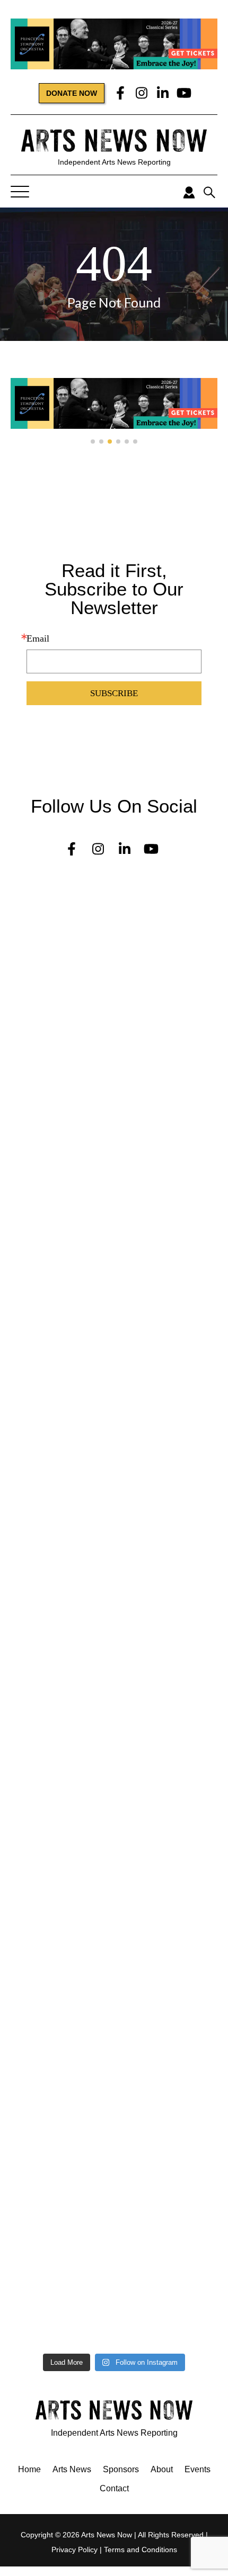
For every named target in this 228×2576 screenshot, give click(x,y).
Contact (114, 2488)
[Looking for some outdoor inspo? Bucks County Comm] (114, 1616)
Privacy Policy (74, 2550)
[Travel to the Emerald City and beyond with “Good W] (114, 2167)
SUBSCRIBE (114, 693)
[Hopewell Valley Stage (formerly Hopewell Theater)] (114, 905)
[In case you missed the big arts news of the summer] (114, 1736)
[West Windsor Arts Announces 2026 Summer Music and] (114, 1789)
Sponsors (121, 2469)
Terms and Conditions (141, 2550)
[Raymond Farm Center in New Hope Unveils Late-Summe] (114, 1049)
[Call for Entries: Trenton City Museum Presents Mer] (114, 977)
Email (38, 638)
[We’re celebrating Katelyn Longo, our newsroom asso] (114, 1174)
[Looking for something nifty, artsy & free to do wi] (114, 2100)
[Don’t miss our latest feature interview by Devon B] (114, 1390)
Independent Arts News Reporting (114, 162)
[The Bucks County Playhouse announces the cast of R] (114, 1467)
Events (198, 2469)
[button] (93, 442)
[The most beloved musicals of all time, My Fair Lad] (114, 2307)
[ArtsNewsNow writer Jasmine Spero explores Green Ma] (114, 1251)
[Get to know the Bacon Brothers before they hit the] (114, 2235)
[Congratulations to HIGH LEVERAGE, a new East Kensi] (114, 1107)
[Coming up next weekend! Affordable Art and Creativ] (114, 1678)
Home (29, 2469)
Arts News (72, 2469)
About (162, 2469)
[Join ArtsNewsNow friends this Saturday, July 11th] (114, 2009)
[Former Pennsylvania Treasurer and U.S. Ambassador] (114, 1323)
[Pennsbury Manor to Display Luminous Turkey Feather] (114, 1544)
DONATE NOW (72, 93)
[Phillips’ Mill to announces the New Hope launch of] (114, 1880)
